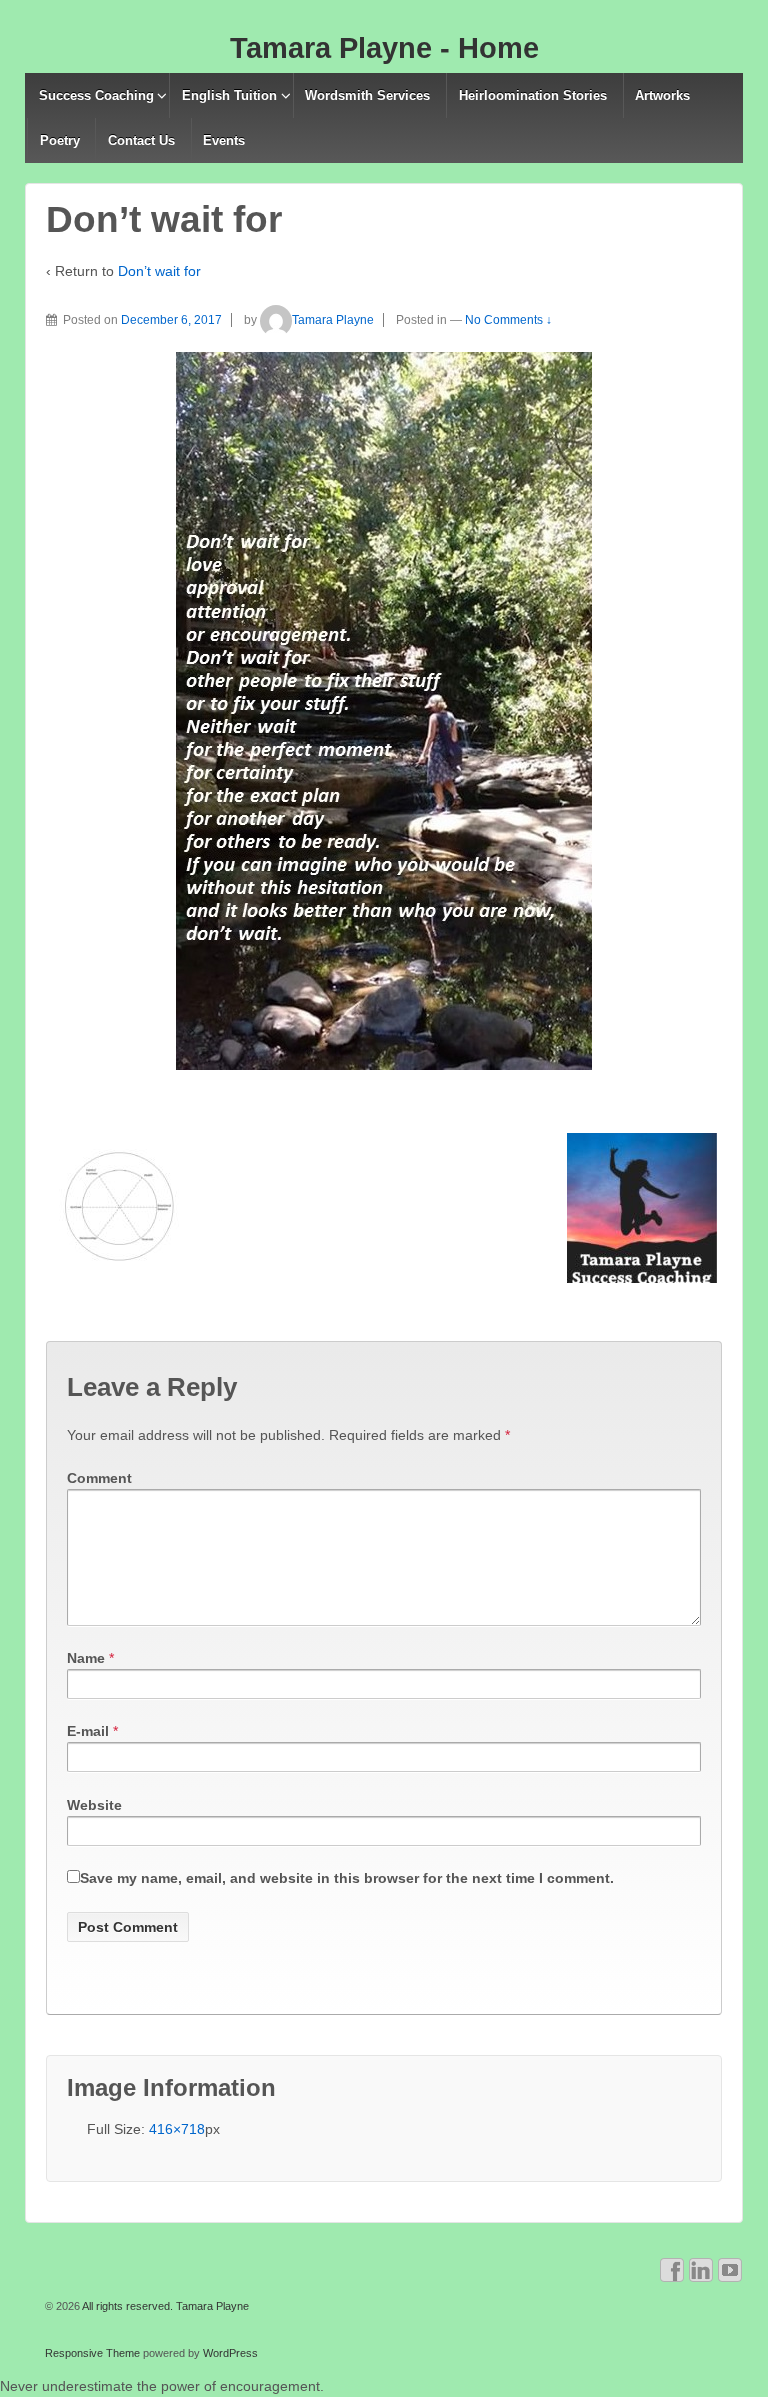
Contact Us (141, 140)
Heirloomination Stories (533, 95)
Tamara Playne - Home (384, 48)
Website (94, 1805)
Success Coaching (96, 95)
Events (224, 140)
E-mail (88, 1731)
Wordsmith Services (367, 95)
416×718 (177, 2129)
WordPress (230, 2353)
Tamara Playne (333, 320)
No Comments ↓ (508, 320)
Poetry (60, 140)
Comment (99, 1478)
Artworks (662, 95)
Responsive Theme (92, 2353)
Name (86, 1658)
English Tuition (229, 95)
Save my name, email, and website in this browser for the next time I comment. (347, 1878)
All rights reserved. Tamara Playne (164, 2306)
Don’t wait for (159, 271)
